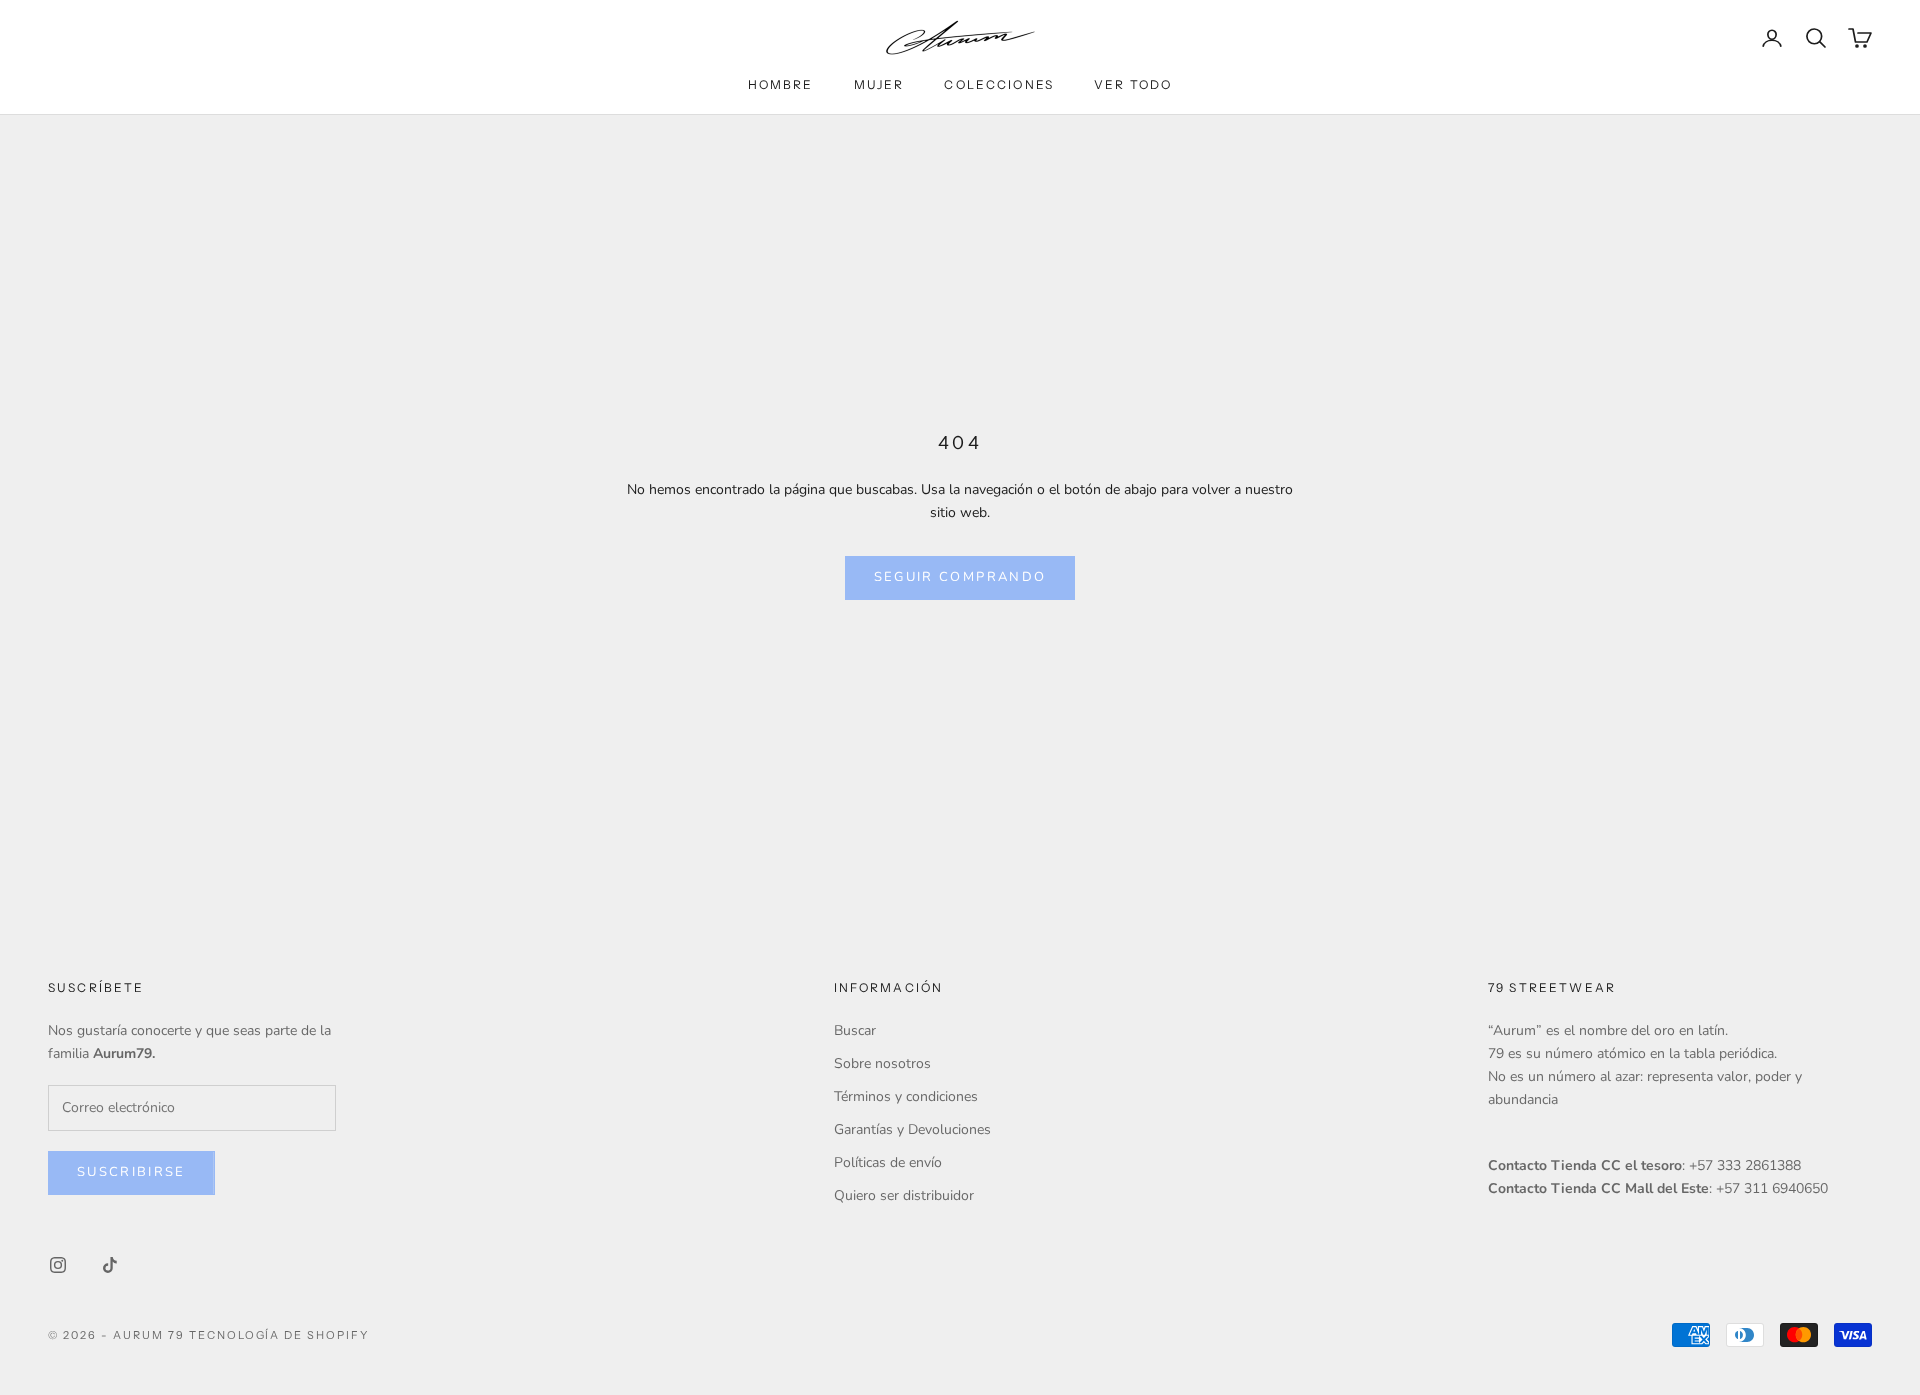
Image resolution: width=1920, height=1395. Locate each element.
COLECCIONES (999, 84)
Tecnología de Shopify (279, 1335)
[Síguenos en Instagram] (58, 1265)
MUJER (879, 84)
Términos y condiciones (906, 1096)
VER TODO (1133, 84)
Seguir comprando (960, 577)
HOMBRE (781, 84)
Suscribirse (131, 1172)
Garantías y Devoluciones (912, 1129)
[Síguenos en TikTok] (110, 1265)
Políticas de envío (888, 1162)
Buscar (855, 1030)
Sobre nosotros (882, 1063)
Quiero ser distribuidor (904, 1195)
